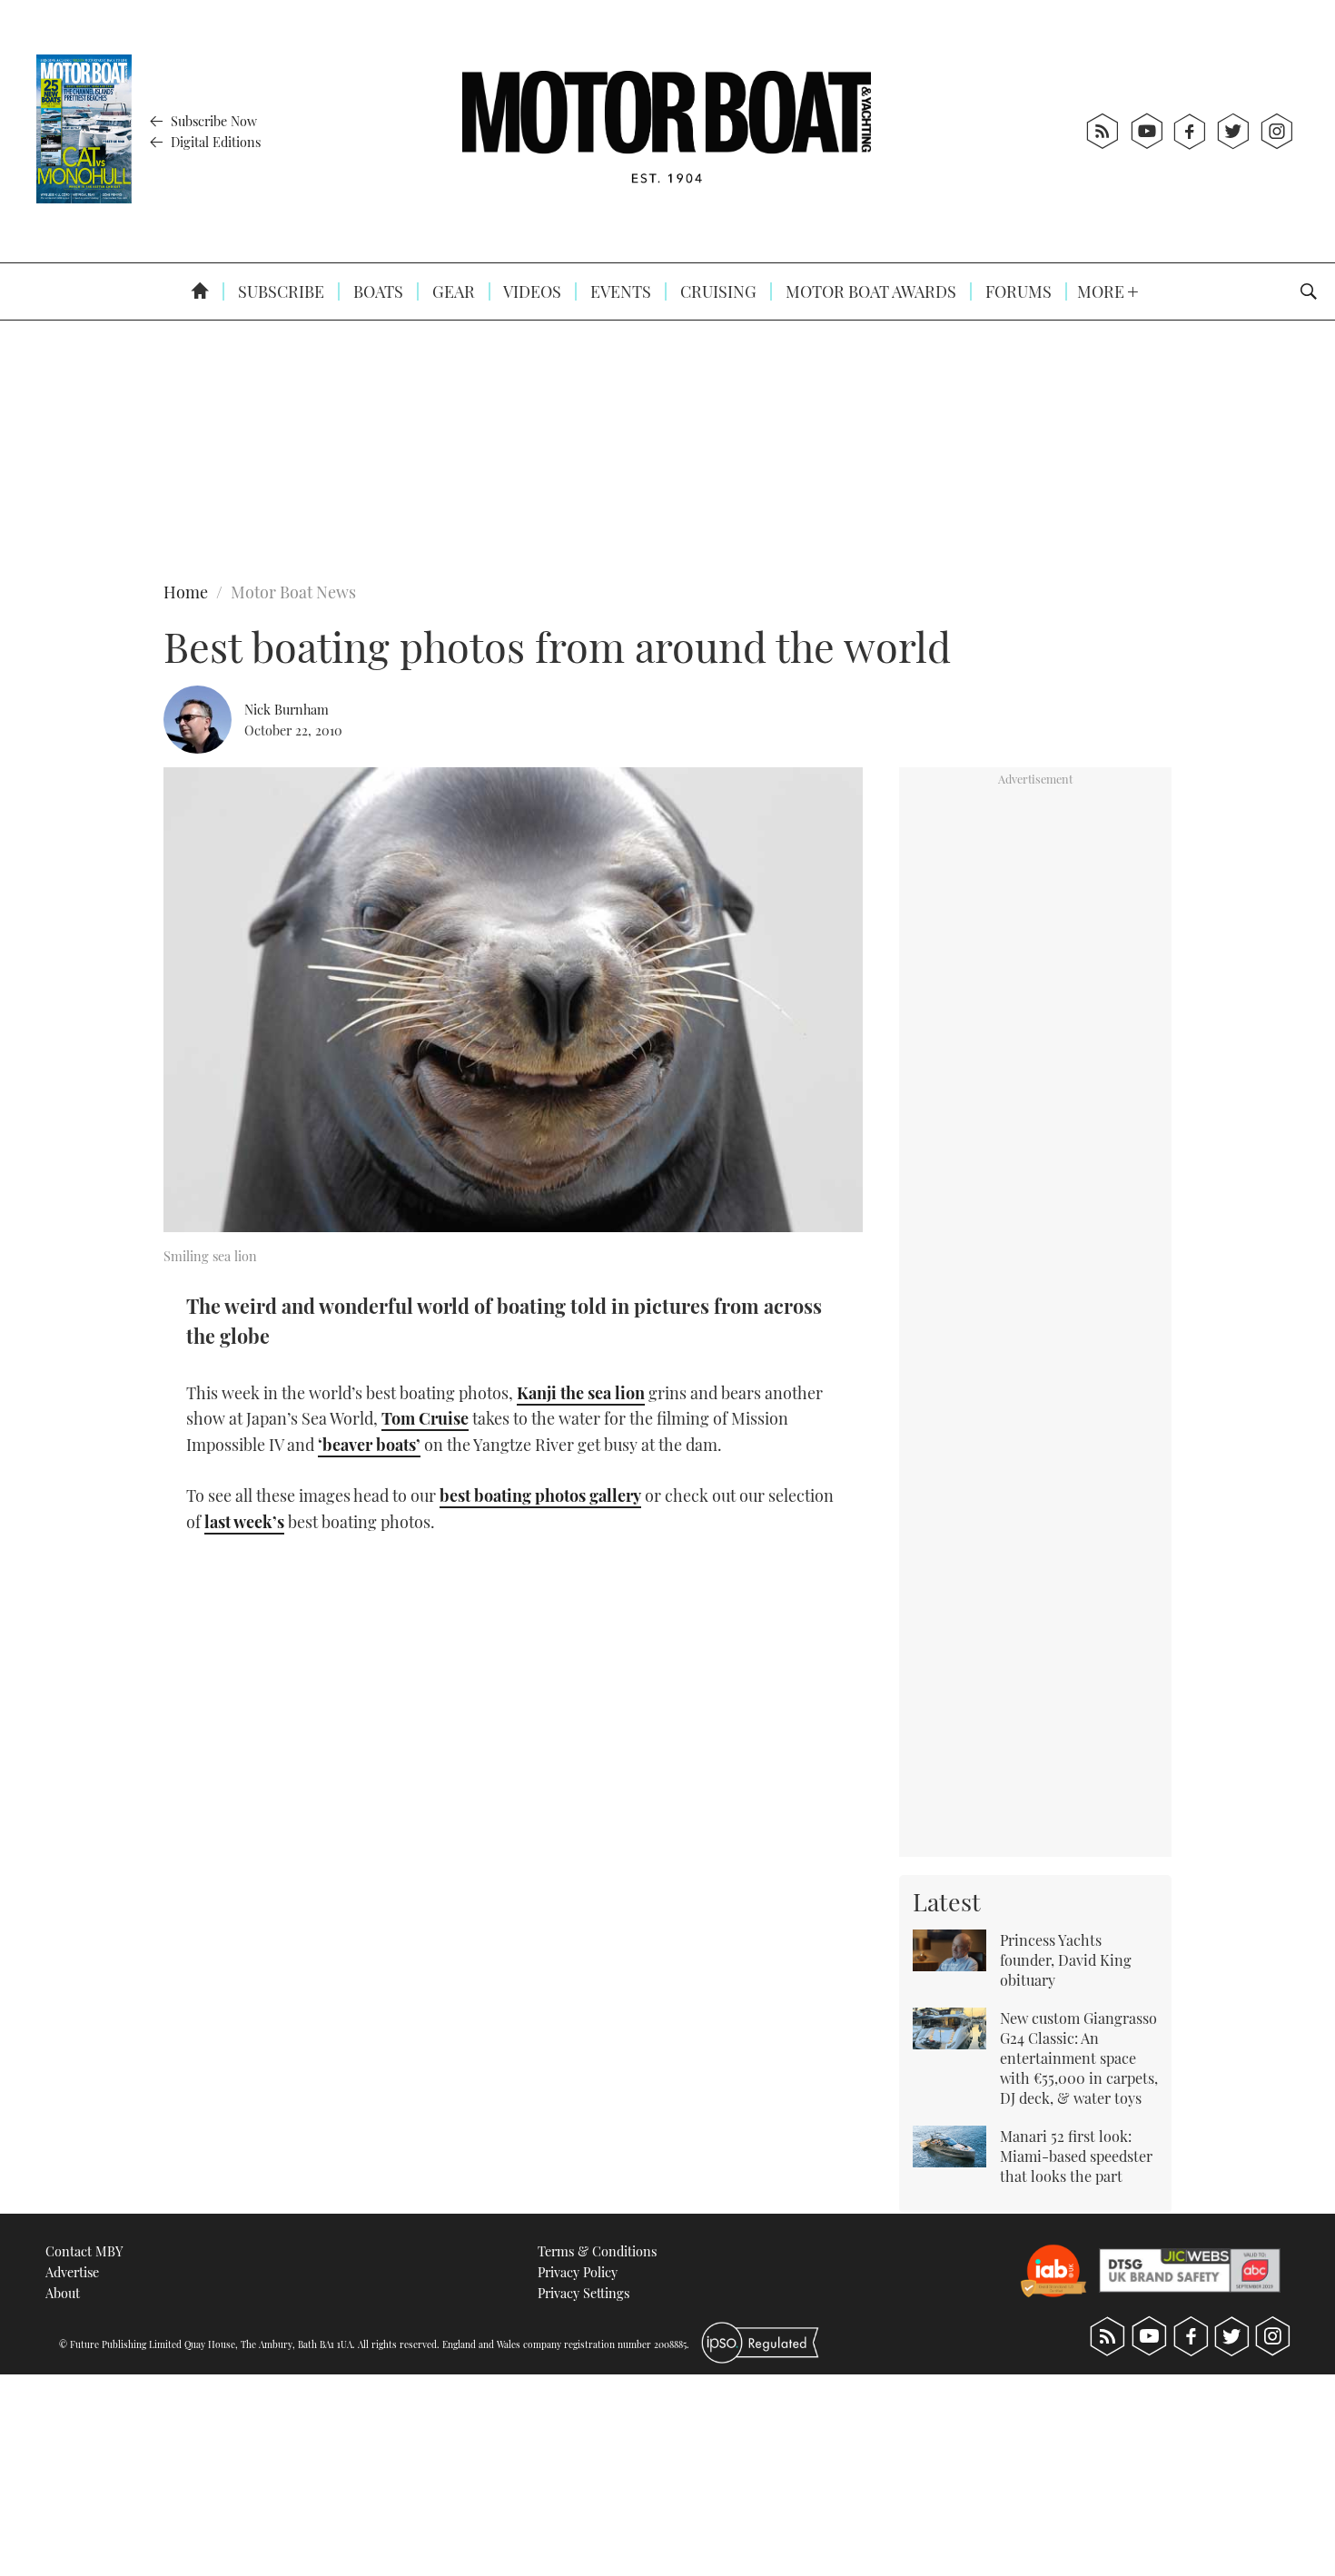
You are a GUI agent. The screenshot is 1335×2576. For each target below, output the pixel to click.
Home (186, 592)
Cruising (717, 291)
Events (619, 291)
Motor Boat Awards (869, 291)
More (1103, 291)
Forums (1017, 291)
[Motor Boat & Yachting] (667, 131)
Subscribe (279, 291)
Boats (376, 291)
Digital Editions (214, 142)
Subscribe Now (212, 121)
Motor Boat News (293, 592)
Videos (531, 291)
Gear (452, 291)
